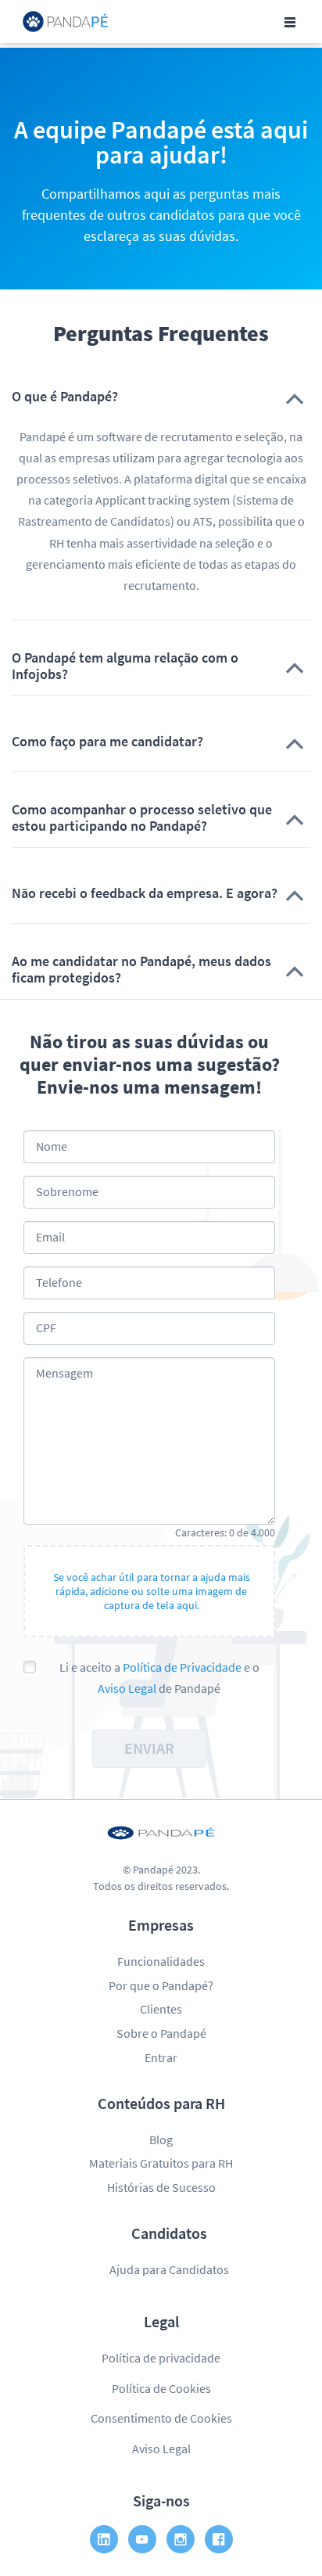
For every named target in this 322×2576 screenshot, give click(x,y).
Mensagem (64, 1373)
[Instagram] (181, 2539)
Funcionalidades (161, 1961)
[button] (161, 397)
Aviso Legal (127, 1688)
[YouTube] (142, 2539)
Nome (52, 1146)
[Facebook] (219, 2539)
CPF (46, 1328)
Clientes (161, 2009)
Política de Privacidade (182, 1667)
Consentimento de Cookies (161, 2418)
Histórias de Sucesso (161, 2187)
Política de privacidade (161, 2358)
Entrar (161, 2057)
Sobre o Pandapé (161, 2033)
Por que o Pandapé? (161, 1985)
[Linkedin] (104, 2539)
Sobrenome (67, 1191)
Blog (161, 2139)
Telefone (59, 1282)
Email (50, 1237)
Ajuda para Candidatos (169, 2269)
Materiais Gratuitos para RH (161, 2163)
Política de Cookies (161, 2388)
